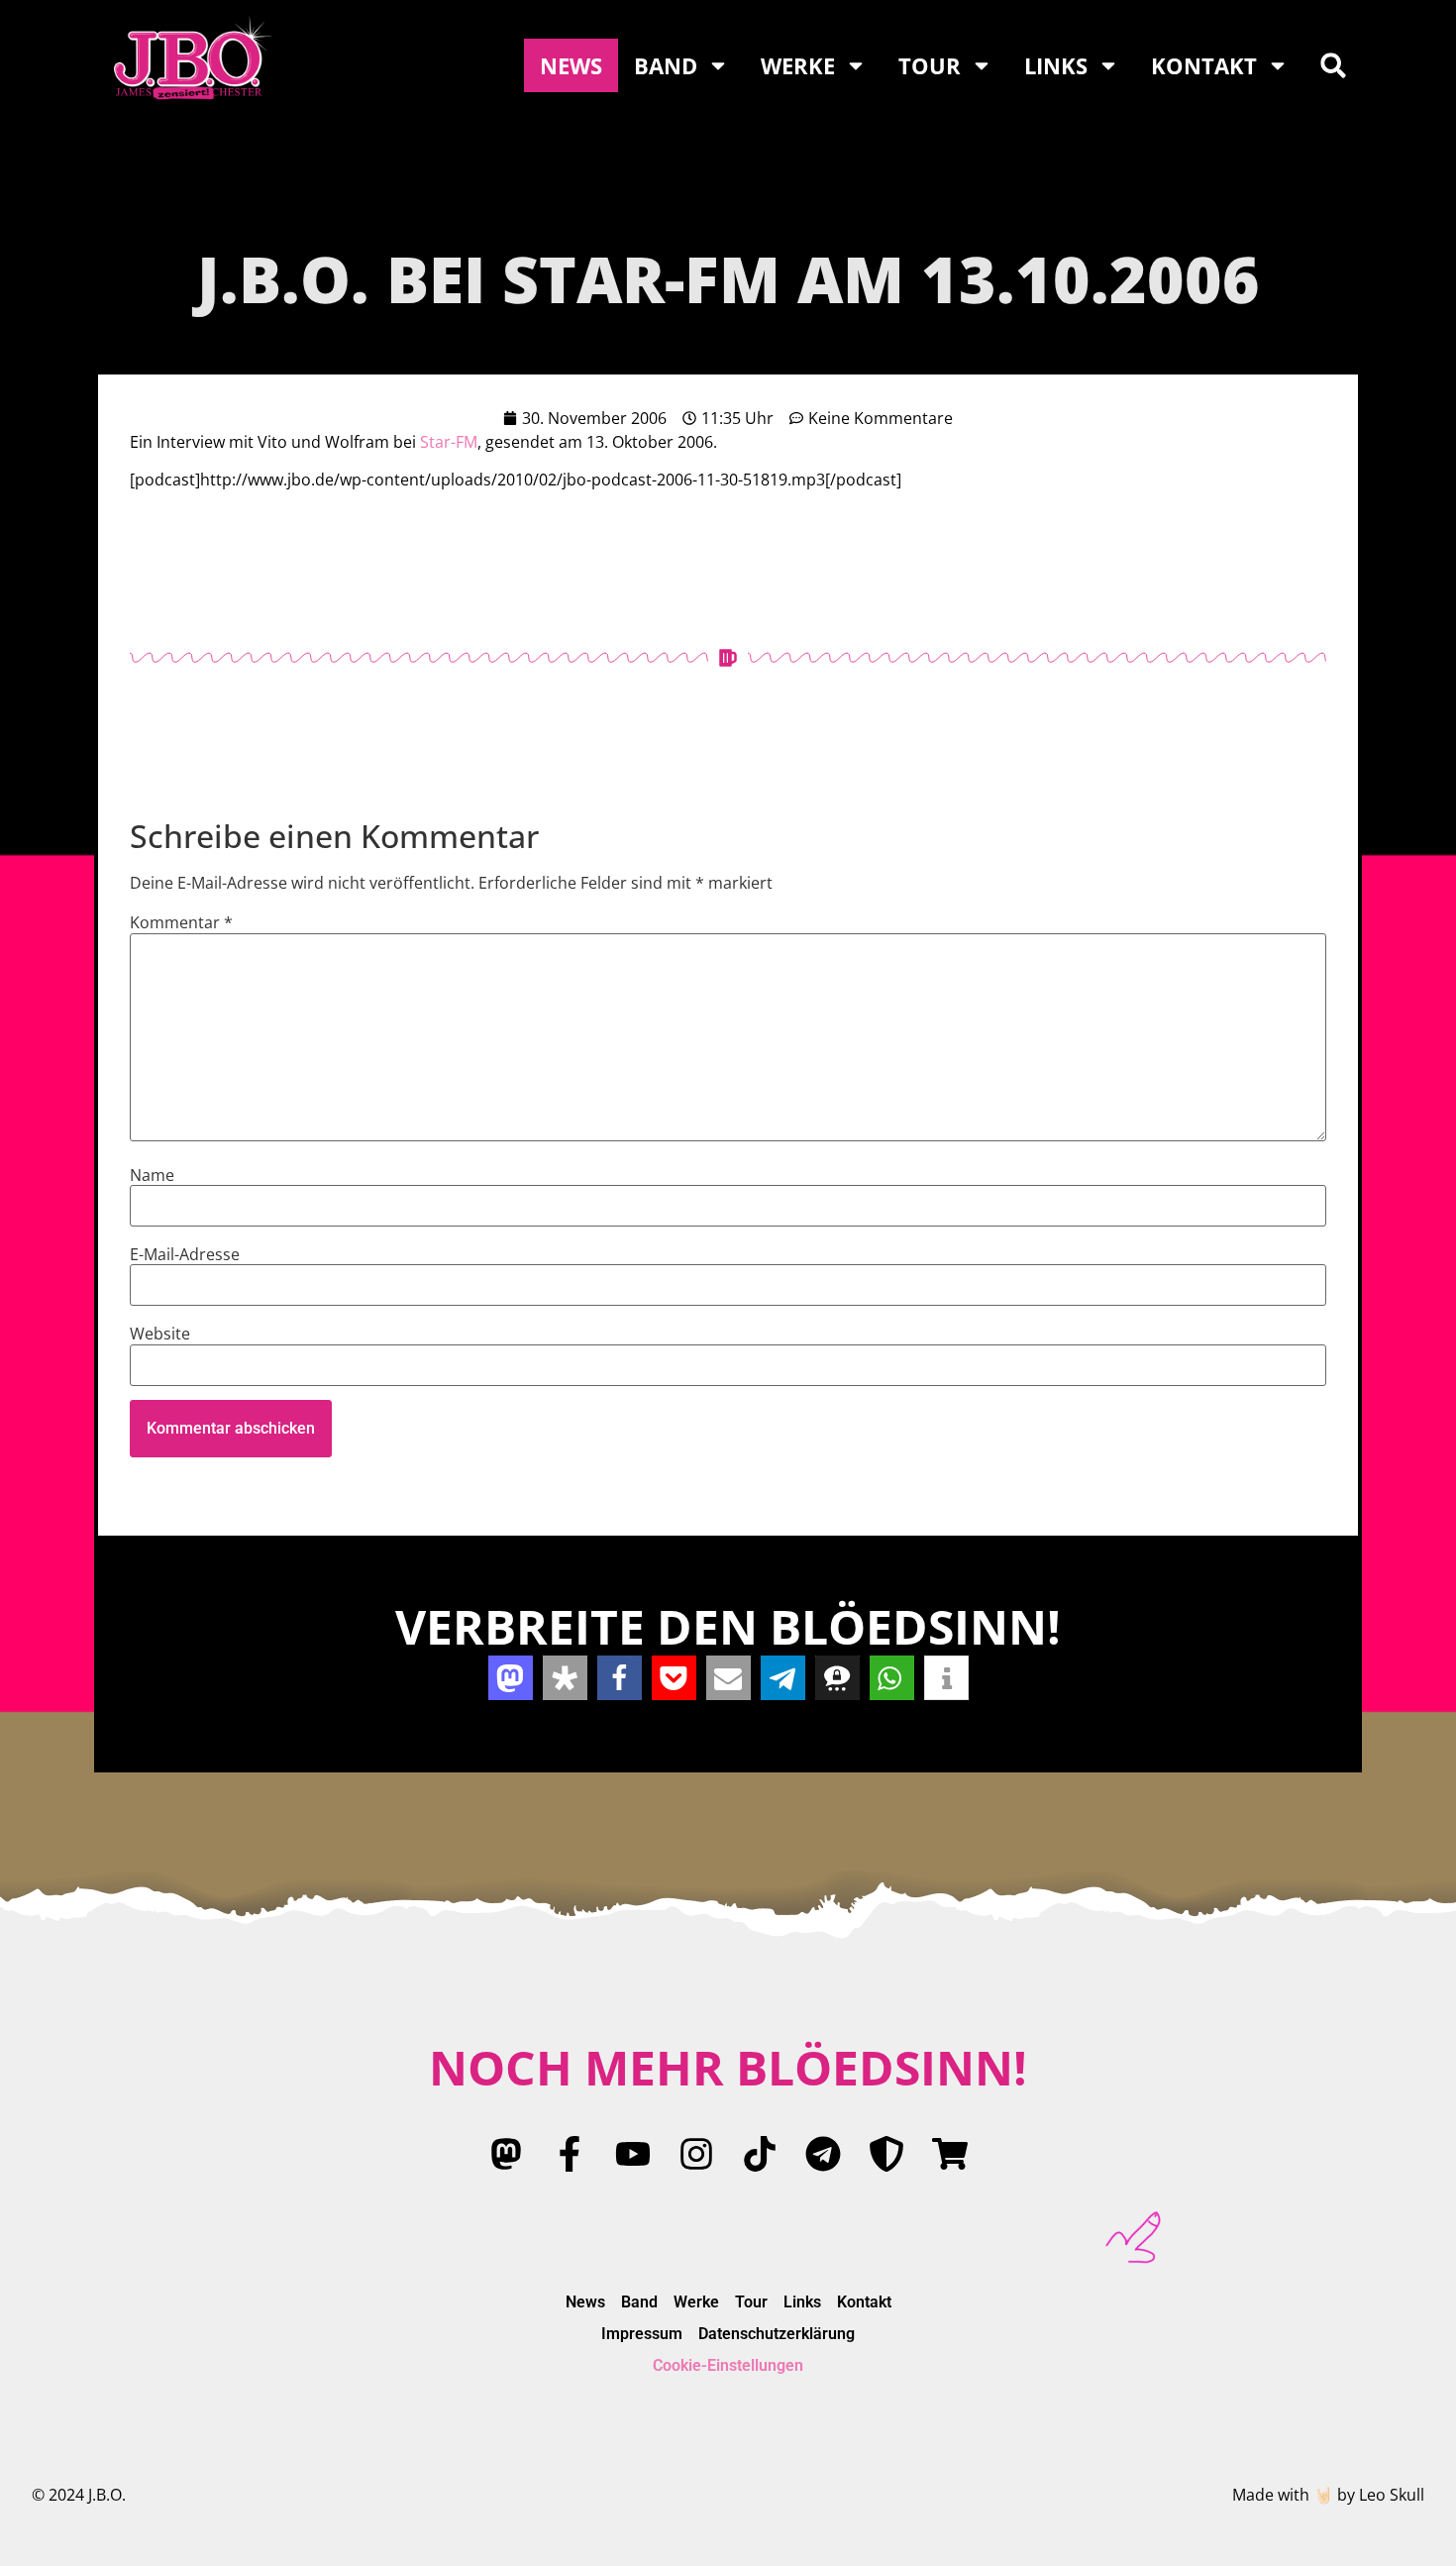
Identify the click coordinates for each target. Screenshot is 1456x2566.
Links (1056, 65)
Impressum (642, 2334)
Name (152, 1175)
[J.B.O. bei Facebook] (570, 2154)
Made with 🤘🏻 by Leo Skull (1328, 2495)
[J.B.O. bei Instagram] (696, 2154)
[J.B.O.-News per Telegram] (823, 2154)
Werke (798, 65)
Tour (930, 65)
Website (160, 1334)
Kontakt (1204, 65)
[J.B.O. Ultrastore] (950, 2154)
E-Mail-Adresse (185, 1254)
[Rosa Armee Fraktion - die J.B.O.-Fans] (886, 2154)
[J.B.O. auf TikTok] (760, 2154)
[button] (1333, 65)
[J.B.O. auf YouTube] (633, 2154)
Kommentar (181, 922)
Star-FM (449, 442)
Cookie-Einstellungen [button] (728, 2365)
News (571, 65)
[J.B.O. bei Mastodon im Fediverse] (506, 2154)
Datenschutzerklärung (777, 2334)
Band (666, 65)
